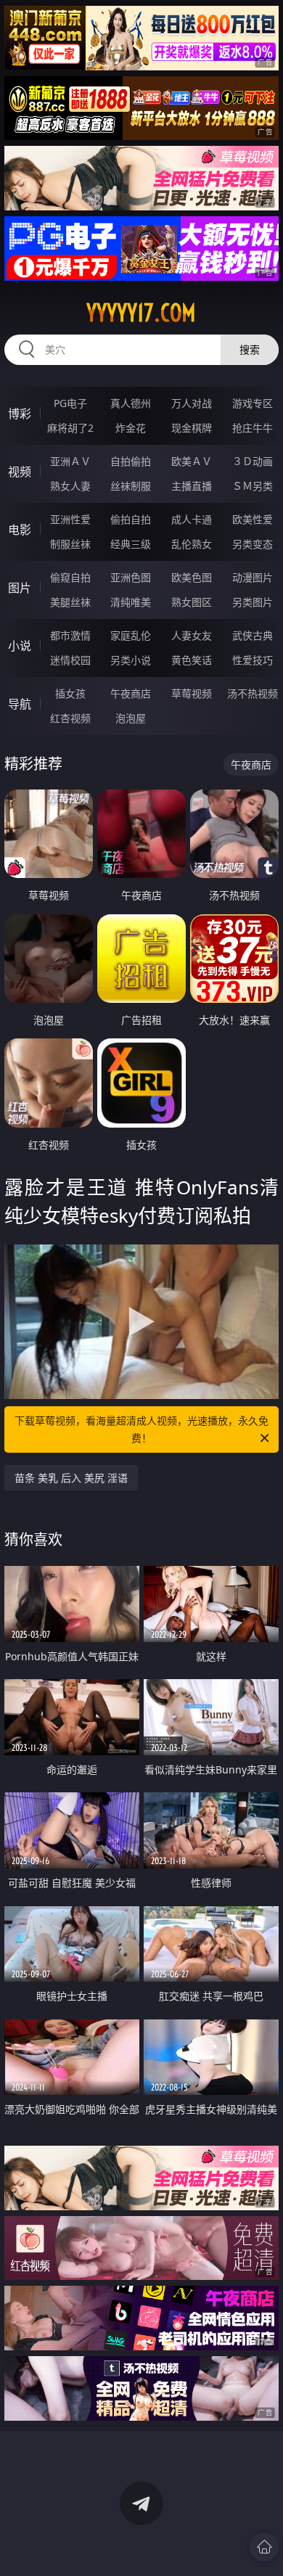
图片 (20, 588)
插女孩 (70, 693)
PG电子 (70, 403)
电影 (20, 530)
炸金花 (131, 428)
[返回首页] (264, 2547)
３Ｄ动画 (253, 461)
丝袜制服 (131, 486)
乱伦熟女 (192, 544)
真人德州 (131, 403)
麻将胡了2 (70, 428)
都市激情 (70, 635)
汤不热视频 (253, 693)
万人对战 (192, 403)
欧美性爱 (253, 519)
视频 (20, 472)
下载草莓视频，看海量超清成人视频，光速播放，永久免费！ (141, 1429)
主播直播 (192, 486)
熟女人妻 (70, 486)
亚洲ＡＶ (70, 461)
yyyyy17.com (141, 313)
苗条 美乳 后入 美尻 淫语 (71, 1478)
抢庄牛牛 (253, 428)
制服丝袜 (70, 544)
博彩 (20, 414)
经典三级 (131, 544)
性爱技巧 (253, 660)
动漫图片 (253, 577)
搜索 (250, 349)
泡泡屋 (131, 718)
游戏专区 (253, 403)
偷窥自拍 (70, 577)
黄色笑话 (192, 660)
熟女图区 (192, 602)
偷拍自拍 (131, 519)
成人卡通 (192, 519)
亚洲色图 (131, 577)
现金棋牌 (192, 428)
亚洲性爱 (70, 519)
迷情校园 (70, 660)
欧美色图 (192, 577)
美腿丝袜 (70, 602)
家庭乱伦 (131, 635)
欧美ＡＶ (192, 461)
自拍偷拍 (131, 461)
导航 (20, 704)
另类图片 (253, 602)
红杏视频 (70, 718)
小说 (20, 646)
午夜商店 (131, 693)
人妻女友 (192, 635)
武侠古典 (253, 635)
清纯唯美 (131, 602)
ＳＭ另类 (253, 486)
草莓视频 (192, 693)
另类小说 (131, 660)
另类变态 (253, 544)
